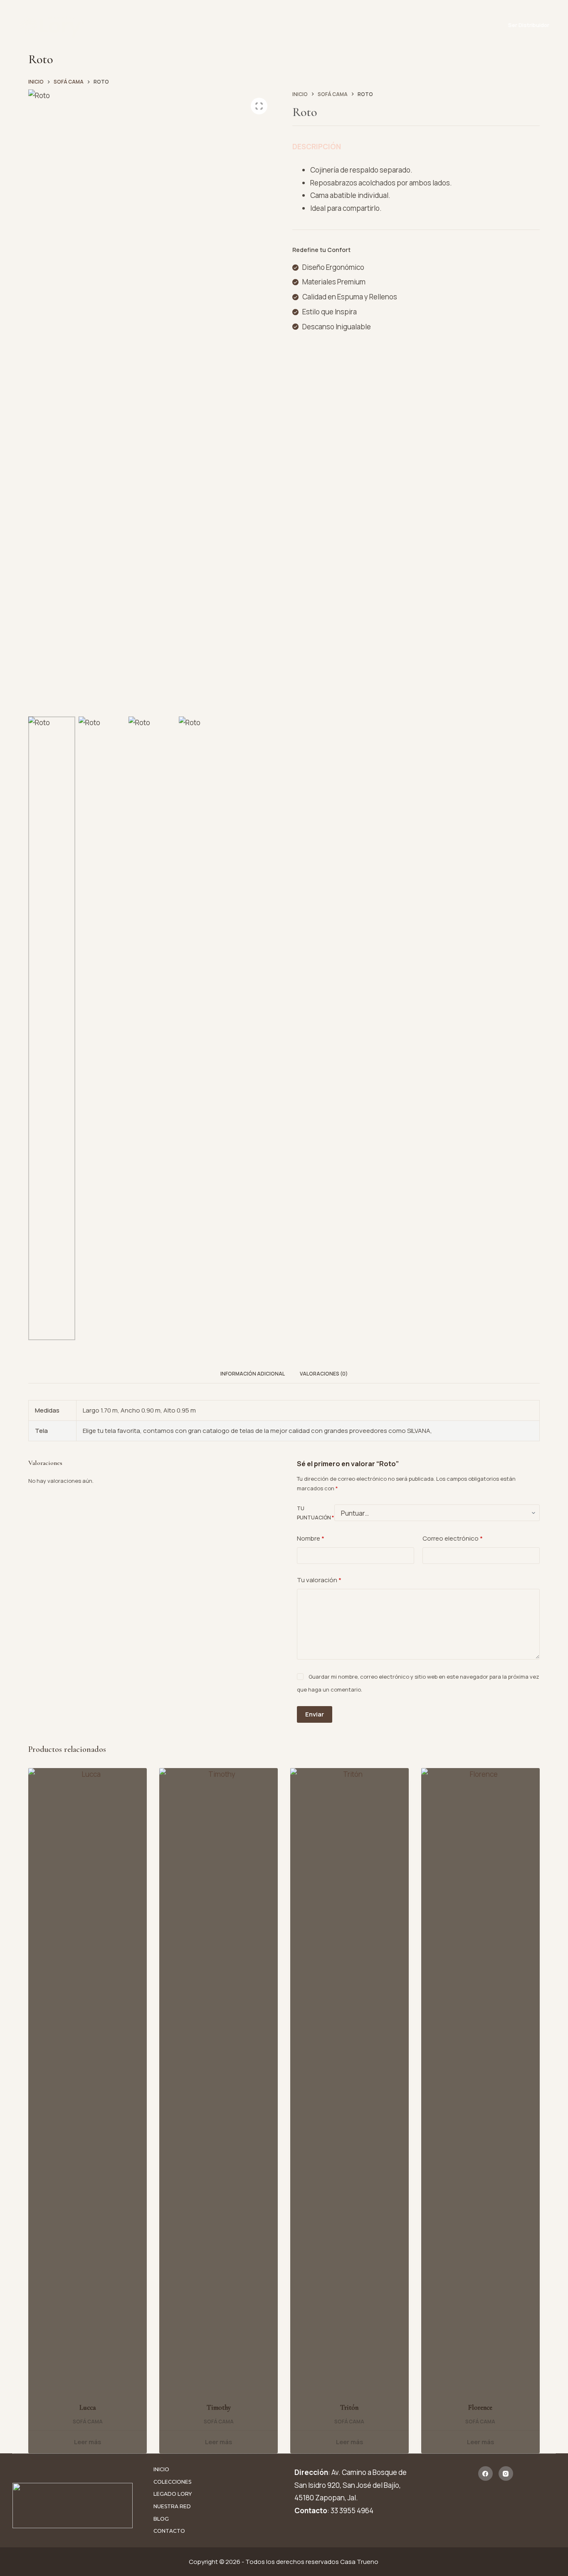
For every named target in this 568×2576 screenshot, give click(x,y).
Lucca (88, 2407)
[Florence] (480, 2080)
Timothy (219, 2407)
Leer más (88, 2442)
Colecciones (208, 25)
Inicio (167, 25)
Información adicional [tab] (253, 1374)
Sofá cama (88, 2422)
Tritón (349, 2407)
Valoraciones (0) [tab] (324, 1374)
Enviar (315, 1714)
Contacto (393, 25)
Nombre (311, 1538)
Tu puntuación (315, 1513)
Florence (480, 2407)
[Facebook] (485, 2474)
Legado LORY (267, 25)
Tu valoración (319, 1580)
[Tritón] (349, 2080)
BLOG (356, 25)
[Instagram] (506, 2474)
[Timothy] (219, 2080)
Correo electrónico (453, 1538)
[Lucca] (88, 2080)
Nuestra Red (317, 25)
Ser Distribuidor (529, 25)
